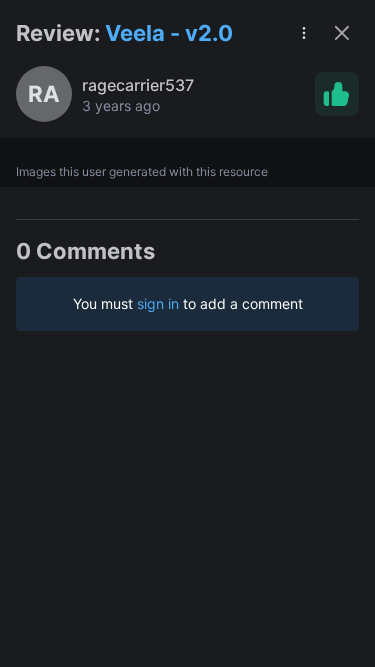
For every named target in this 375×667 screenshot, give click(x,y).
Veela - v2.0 (169, 33)
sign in (158, 303)
